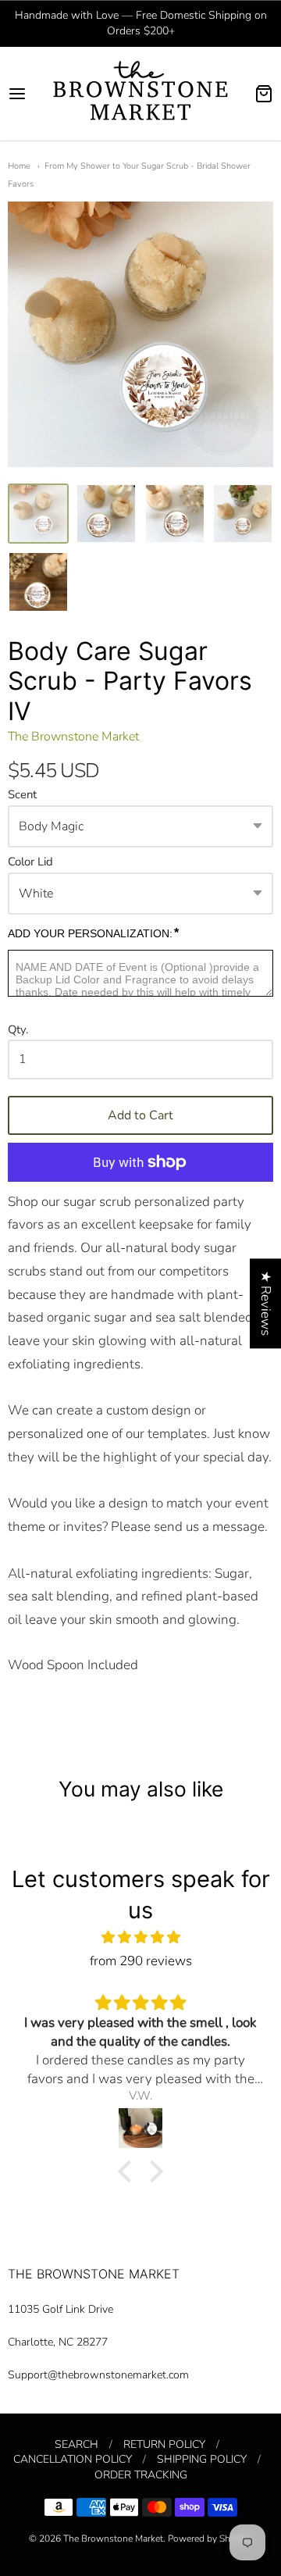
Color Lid (30, 862)
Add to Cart (140, 1115)
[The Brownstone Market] (140, 94)
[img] (140, 1937)
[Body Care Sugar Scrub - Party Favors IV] (38, 514)
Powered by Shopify (209, 2539)
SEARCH (76, 2444)
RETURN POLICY (164, 2444)
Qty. (18, 1030)
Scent (22, 795)
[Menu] (25, 94)
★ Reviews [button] (266, 1303)
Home (19, 166)
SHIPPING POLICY (202, 2459)
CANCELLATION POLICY (73, 2459)
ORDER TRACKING (141, 2475)
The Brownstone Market (73, 737)
